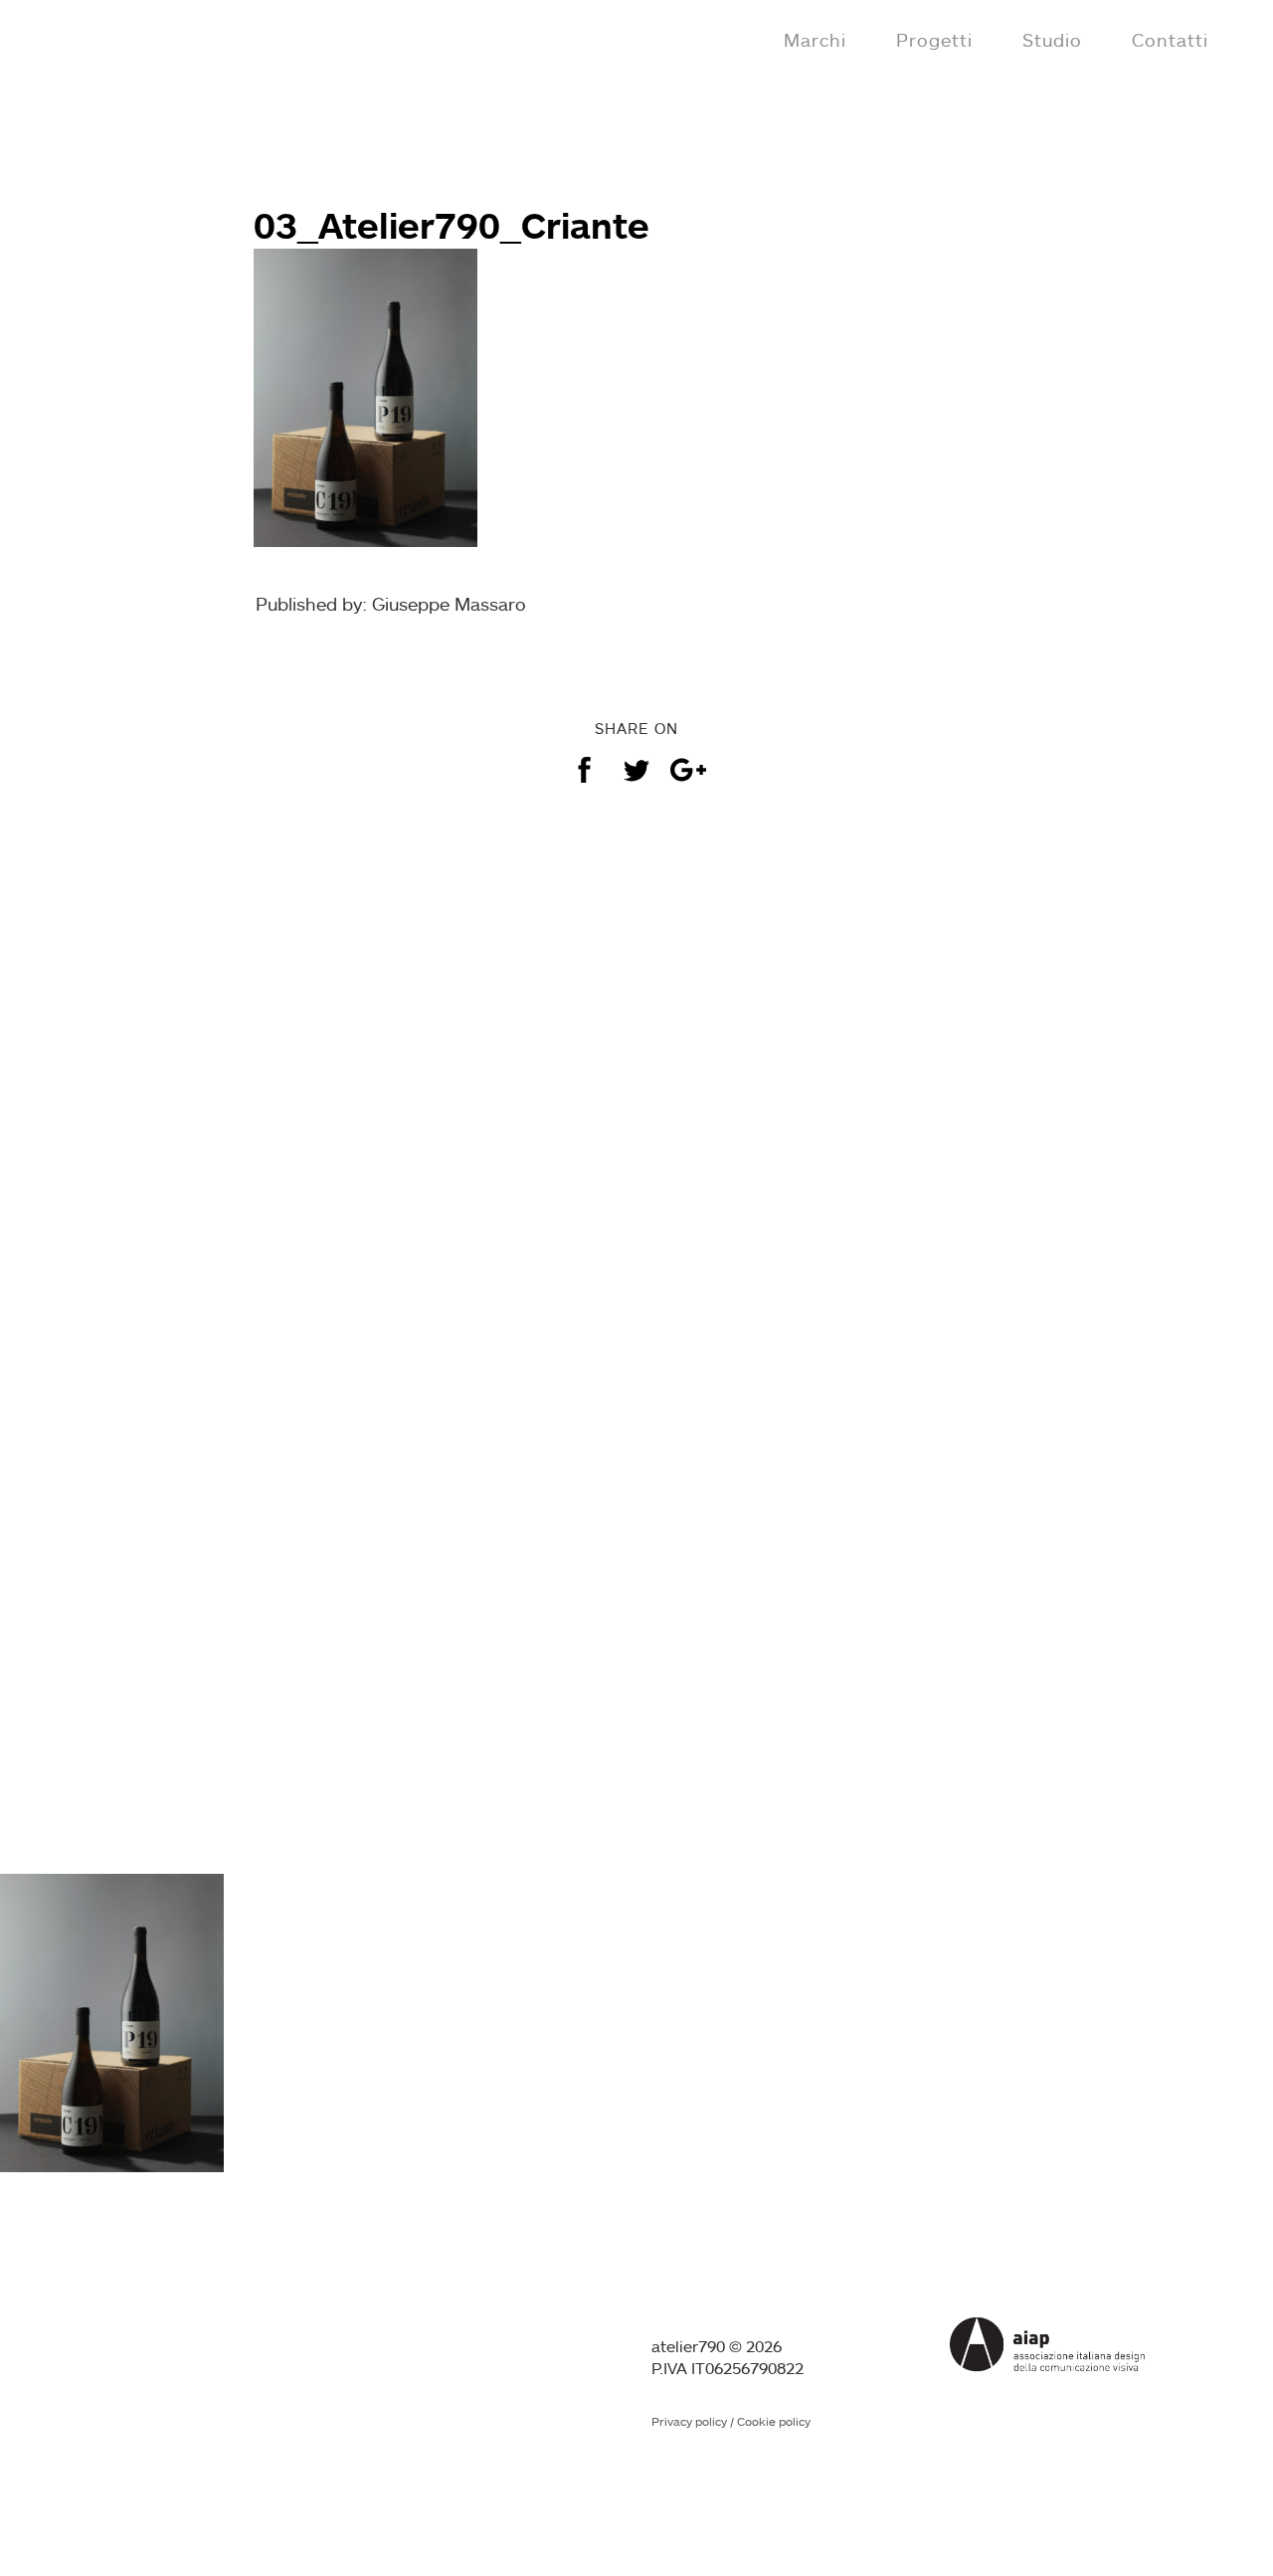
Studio (1052, 40)
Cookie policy (774, 2421)
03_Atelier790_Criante (452, 225)
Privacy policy (689, 2421)
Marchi (815, 40)
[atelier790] (101, 38)
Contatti (1170, 40)
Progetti (934, 40)
